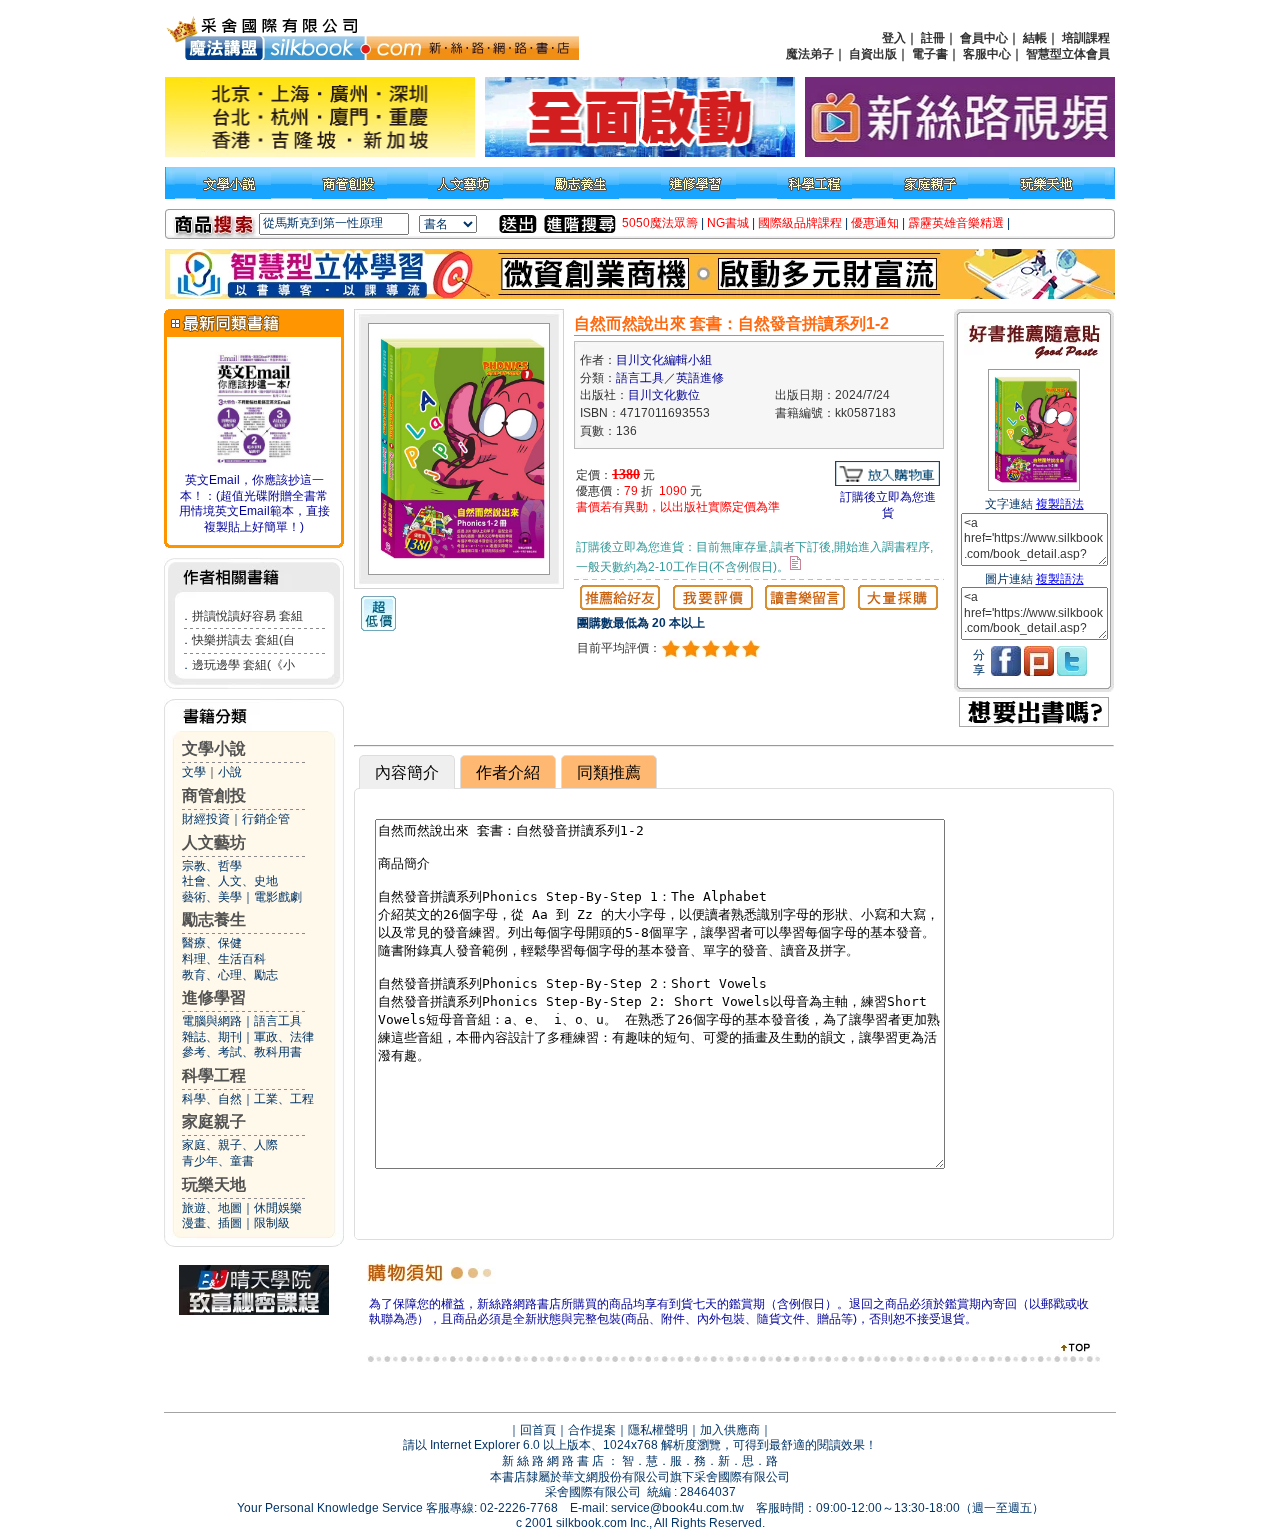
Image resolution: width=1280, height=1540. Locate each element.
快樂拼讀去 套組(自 (243, 640)
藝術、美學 (212, 897)
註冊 (933, 38)
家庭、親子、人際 (230, 1145)
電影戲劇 (278, 897)
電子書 (930, 54)
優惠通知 (875, 223)
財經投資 (206, 819)
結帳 (1035, 38)
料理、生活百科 (224, 959)
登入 (894, 38)
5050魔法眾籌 (660, 223)
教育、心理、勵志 (230, 975)
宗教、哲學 (212, 866)
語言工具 (278, 1021)
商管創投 (214, 795)
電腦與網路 (212, 1021)
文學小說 (214, 748)
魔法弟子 (810, 54)
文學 (194, 772)
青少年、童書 (218, 1161)
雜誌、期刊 (212, 1037)
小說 (230, 772)
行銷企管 (266, 819)
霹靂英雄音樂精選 (956, 223)
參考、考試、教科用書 (242, 1052)
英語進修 (700, 378)
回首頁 (538, 1430)
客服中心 (987, 54)
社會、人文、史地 (230, 881)
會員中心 (984, 38)
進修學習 (214, 997)
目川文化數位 (664, 395)
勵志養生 (214, 919)
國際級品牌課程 (800, 223)
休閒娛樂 (278, 1208)
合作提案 (592, 1430)
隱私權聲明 (658, 1430)
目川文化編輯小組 (664, 360)
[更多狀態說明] (795, 563)
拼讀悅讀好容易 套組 (247, 616)
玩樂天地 (214, 1184)
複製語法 (1060, 504)
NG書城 (728, 223)
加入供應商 (730, 1430)
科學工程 (214, 1075)
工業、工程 (284, 1099)
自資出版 (873, 54)
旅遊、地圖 (212, 1208)
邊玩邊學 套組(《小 (243, 665)
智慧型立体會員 (1068, 54)
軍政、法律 (284, 1037)
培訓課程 (1086, 38)
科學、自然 (212, 1099)
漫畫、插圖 (212, 1223)
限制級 (272, 1223)
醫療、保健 (212, 943)
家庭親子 (214, 1121)
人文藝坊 (214, 842)
